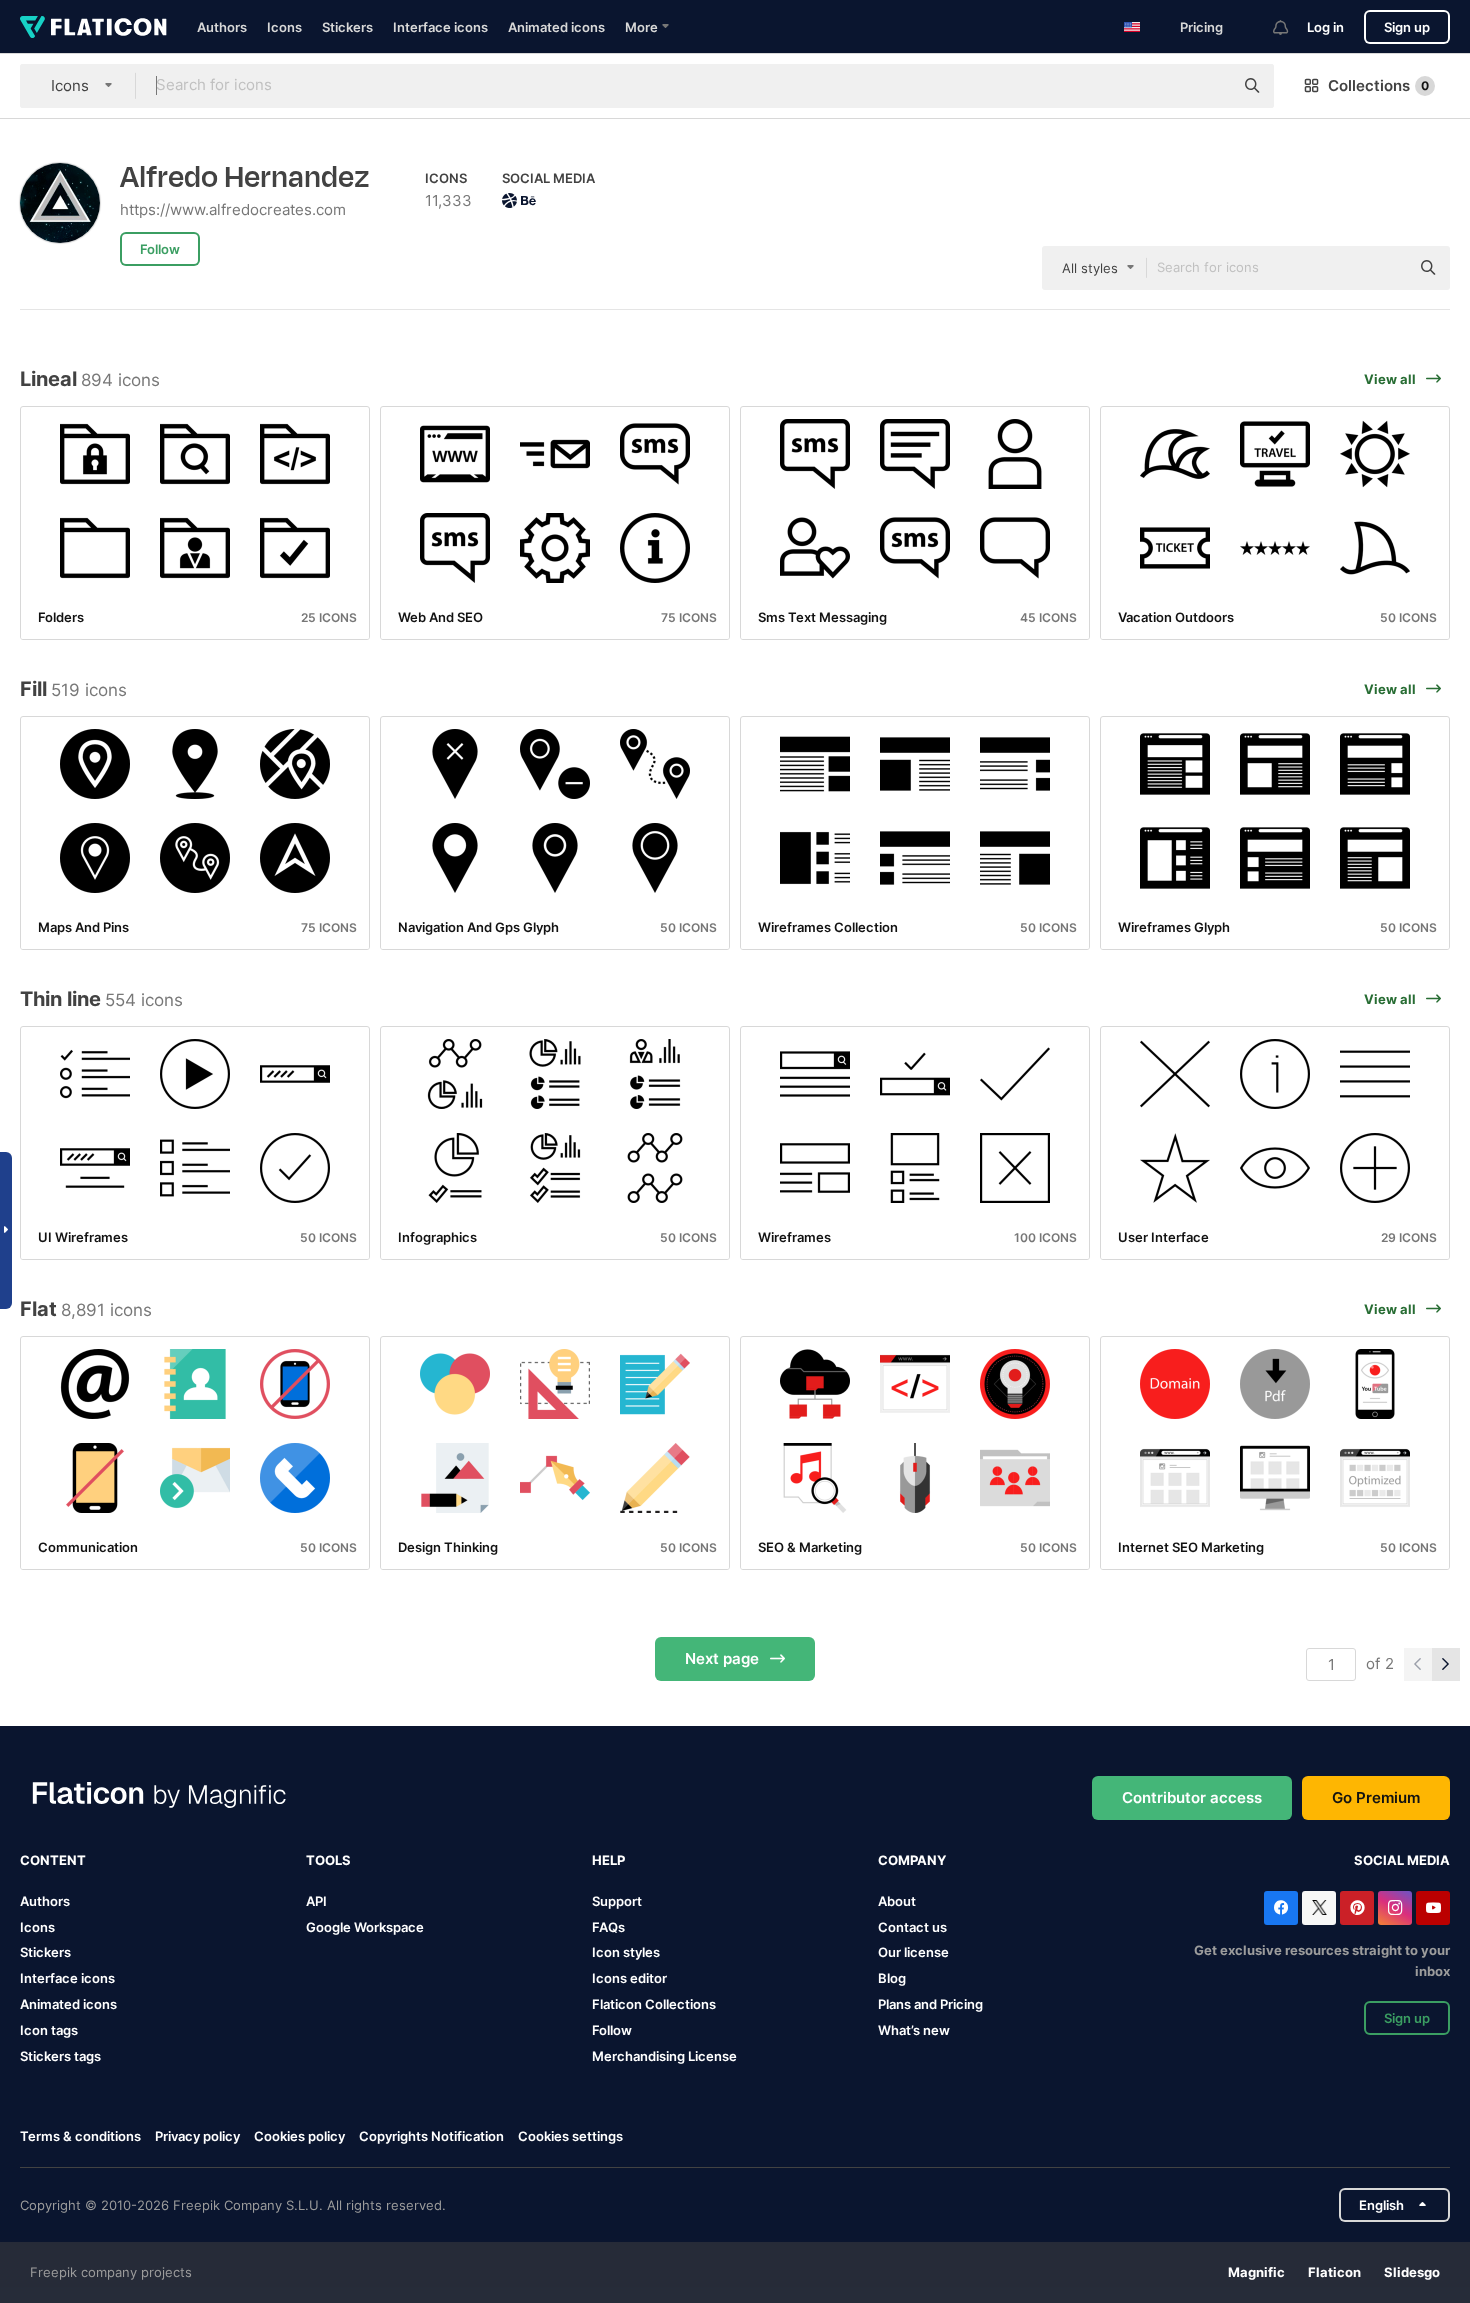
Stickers (347, 27)
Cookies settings (570, 2136)
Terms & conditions (80, 2136)
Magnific (1256, 2272)
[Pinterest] (1357, 1908)
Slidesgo (1412, 2272)
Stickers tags (60, 2056)
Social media (1402, 1860)
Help (608, 1860)
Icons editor (629, 1978)
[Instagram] (1395, 1908)
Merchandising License (664, 2056)
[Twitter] (1319, 1908)
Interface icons (440, 27)
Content (53, 1860)
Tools (328, 1860)
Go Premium (1376, 1797)
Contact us (912, 1927)
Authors (222, 27)
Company (912, 1860)
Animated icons (556, 27)
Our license (913, 1952)
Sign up (1407, 27)
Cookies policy (299, 2136)
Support (617, 1901)
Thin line (60, 999)
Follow (612, 2030)
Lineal (48, 379)
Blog (892, 1978)
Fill (33, 689)
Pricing (1201, 27)
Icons (284, 27)
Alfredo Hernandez (245, 178)
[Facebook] (1281, 1908)
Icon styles (626, 1952)
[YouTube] (1433, 1908)
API (316, 1901)
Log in (1325, 27)
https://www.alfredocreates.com (233, 209)
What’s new (914, 2030)
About (897, 1901)
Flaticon (1334, 2272)
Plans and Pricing (930, 2004)
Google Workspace (365, 1927)
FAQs (608, 1927)
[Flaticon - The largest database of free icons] (93, 27)
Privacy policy (197, 2136)
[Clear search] (1208, 86)
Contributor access (1192, 1797)
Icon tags (49, 2030)
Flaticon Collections (654, 2004)
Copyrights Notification (431, 2136)
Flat (38, 1309)
